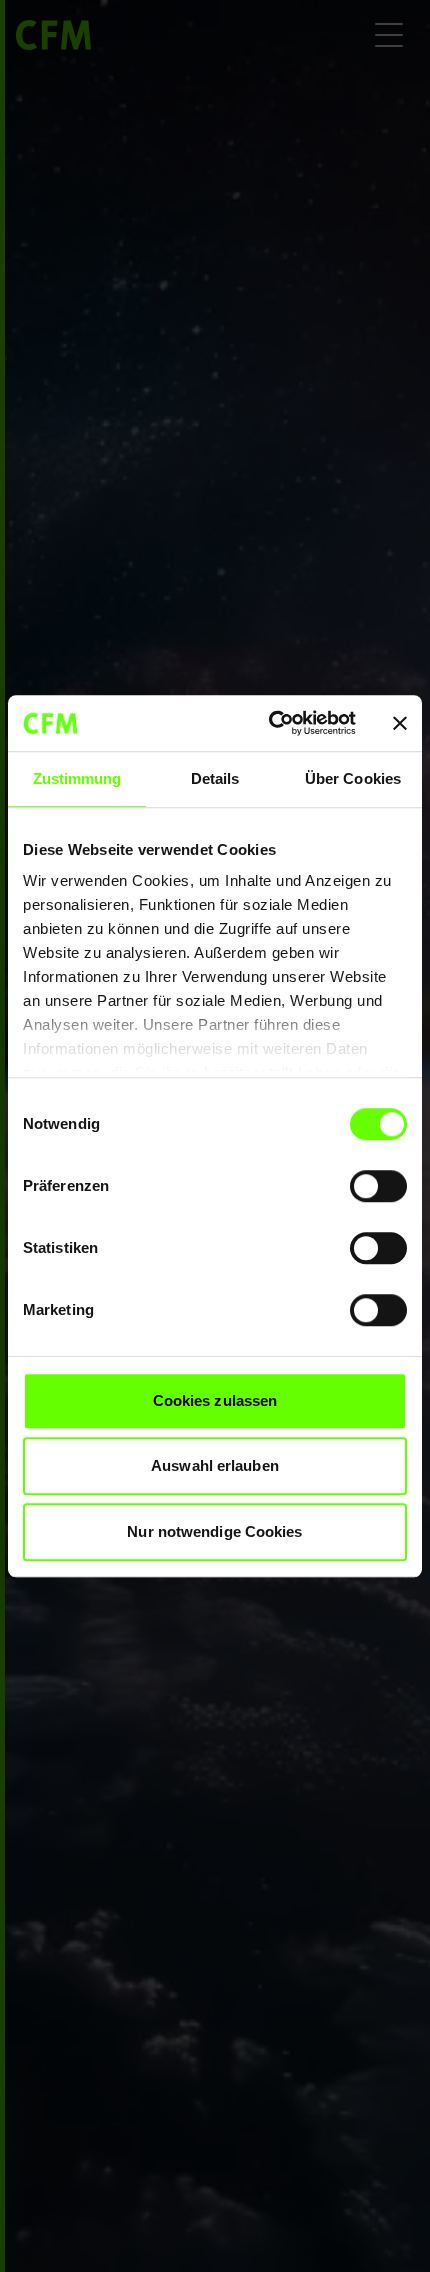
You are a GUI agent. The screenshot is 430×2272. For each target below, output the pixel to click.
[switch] (378, 1186)
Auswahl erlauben (215, 1465)
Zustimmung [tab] (77, 778)
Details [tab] (215, 778)
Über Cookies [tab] (353, 778)
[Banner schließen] (400, 723)
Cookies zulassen (215, 1400)
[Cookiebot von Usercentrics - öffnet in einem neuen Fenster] (270, 723)
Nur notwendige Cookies (214, 1531)
